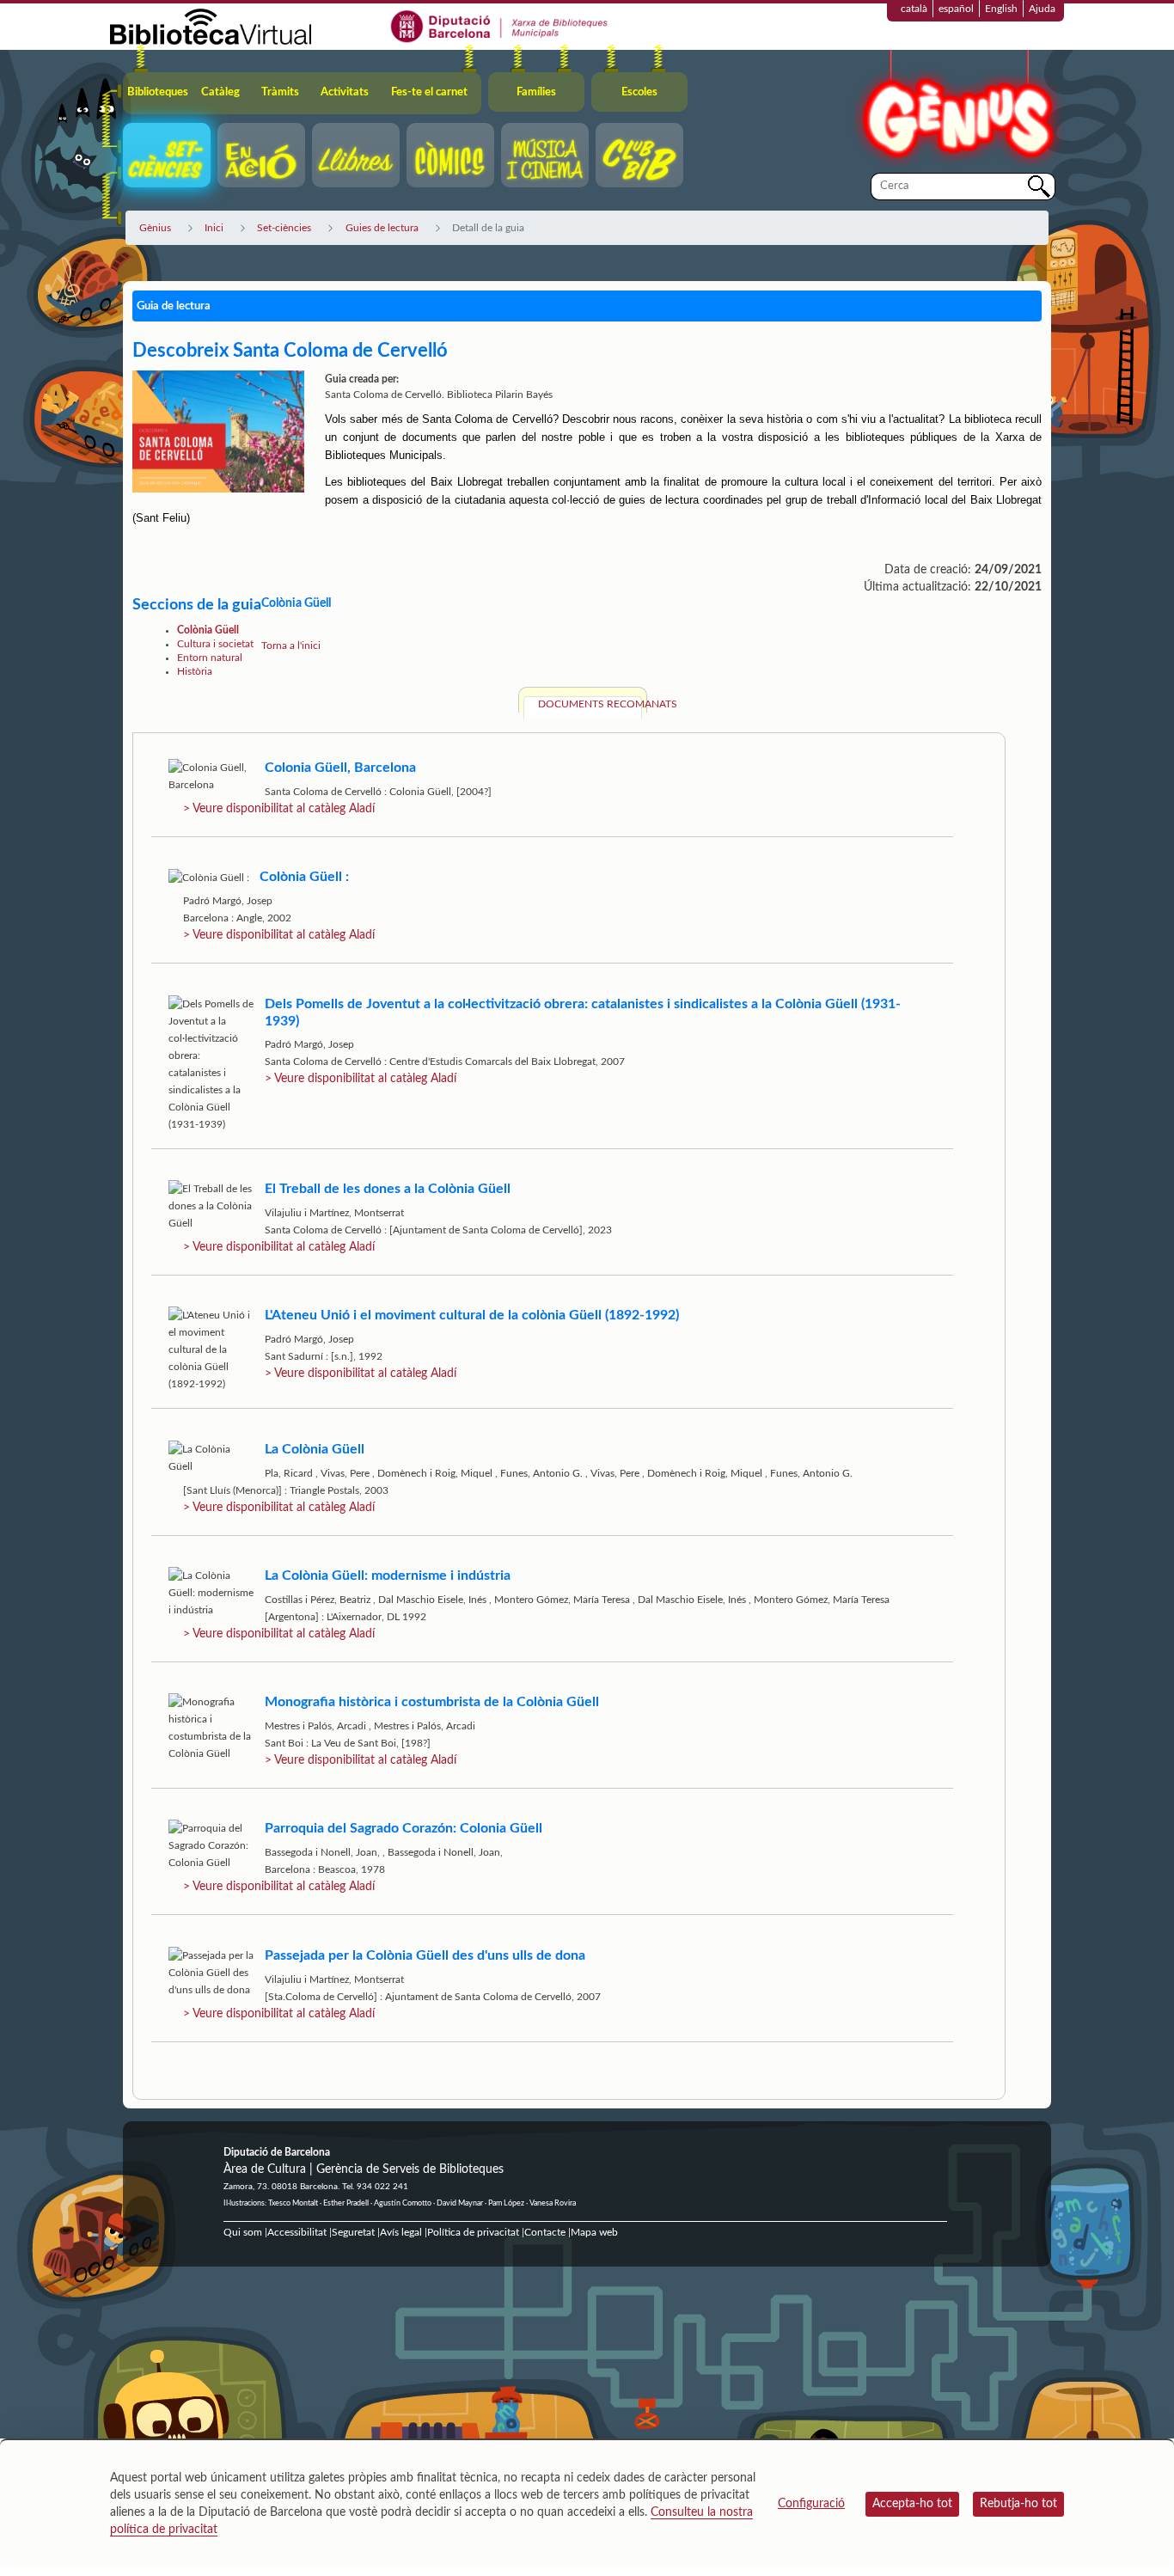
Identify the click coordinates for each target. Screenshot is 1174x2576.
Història (195, 671)
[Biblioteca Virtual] (211, 26)
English (1001, 9)
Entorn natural (210, 658)
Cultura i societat (215, 644)
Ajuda (1042, 9)
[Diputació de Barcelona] (500, 26)
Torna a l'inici (291, 646)
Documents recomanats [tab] (590, 704)
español (956, 9)
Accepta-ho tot (912, 2504)
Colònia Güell (208, 630)
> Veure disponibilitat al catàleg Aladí (279, 809)
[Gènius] (957, 110)
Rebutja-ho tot (1018, 2504)
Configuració (811, 2504)
